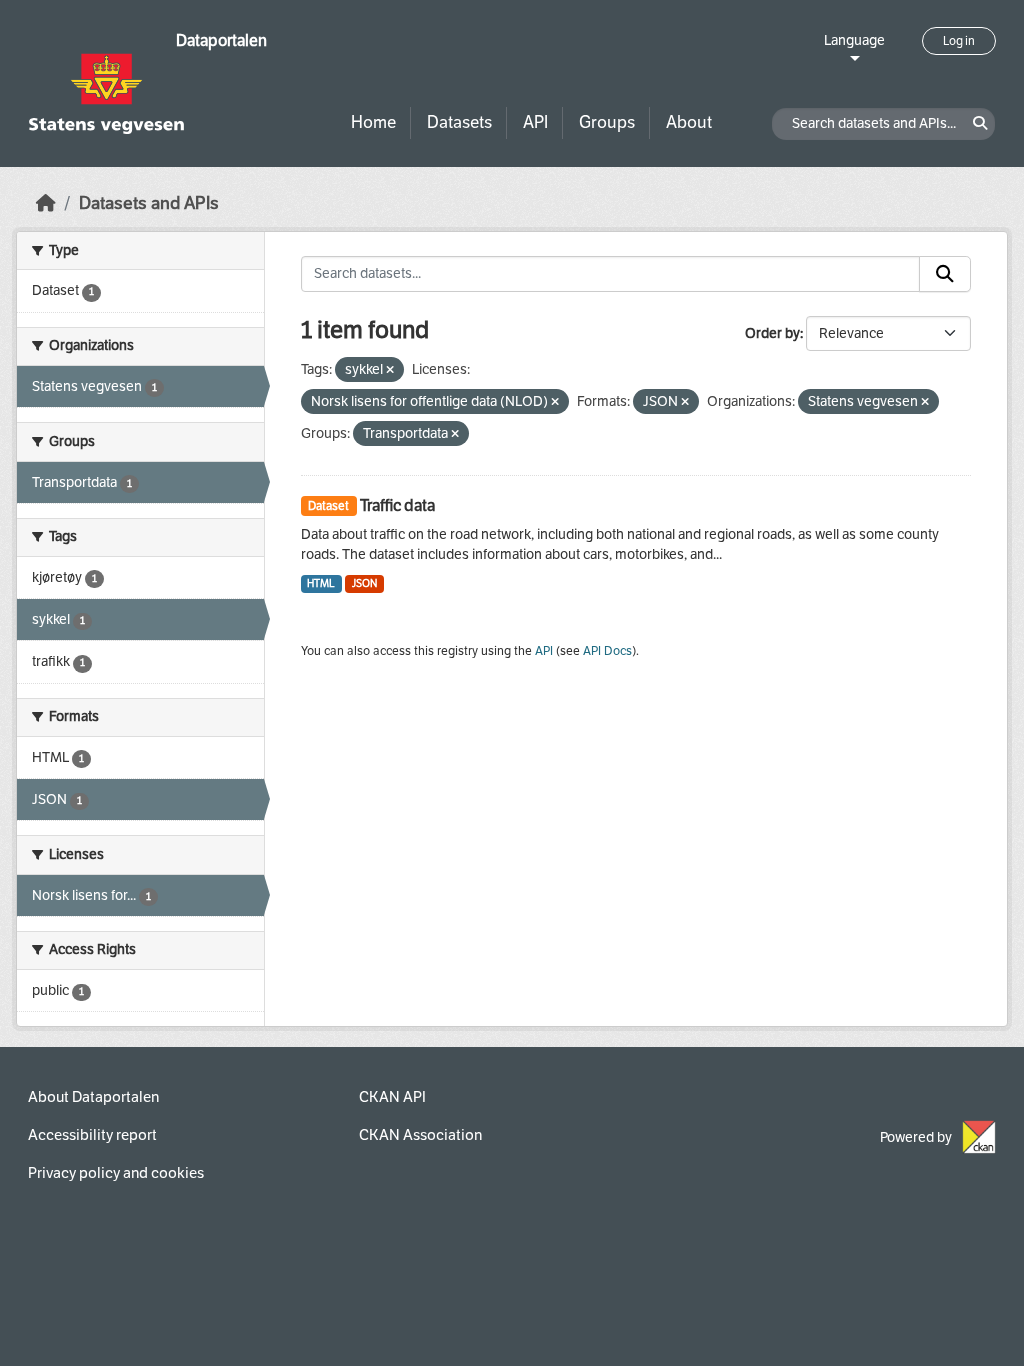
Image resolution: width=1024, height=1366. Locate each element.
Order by (772, 333)
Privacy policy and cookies (116, 1173)
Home (373, 122)
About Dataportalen (93, 1097)
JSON (364, 583)
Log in (959, 41)
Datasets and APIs (149, 203)
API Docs (607, 651)
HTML (321, 583)
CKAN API (392, 1097)
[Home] (46, 203)
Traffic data (397, 505)
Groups (607, 122)
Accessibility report (92, 1135)
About (689, 122)
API (535, 122)
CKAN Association (420, 1135)
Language (854, 40)
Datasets (459, 122)
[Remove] (390, 370)
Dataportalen (221, 40)
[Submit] (945, 274)
